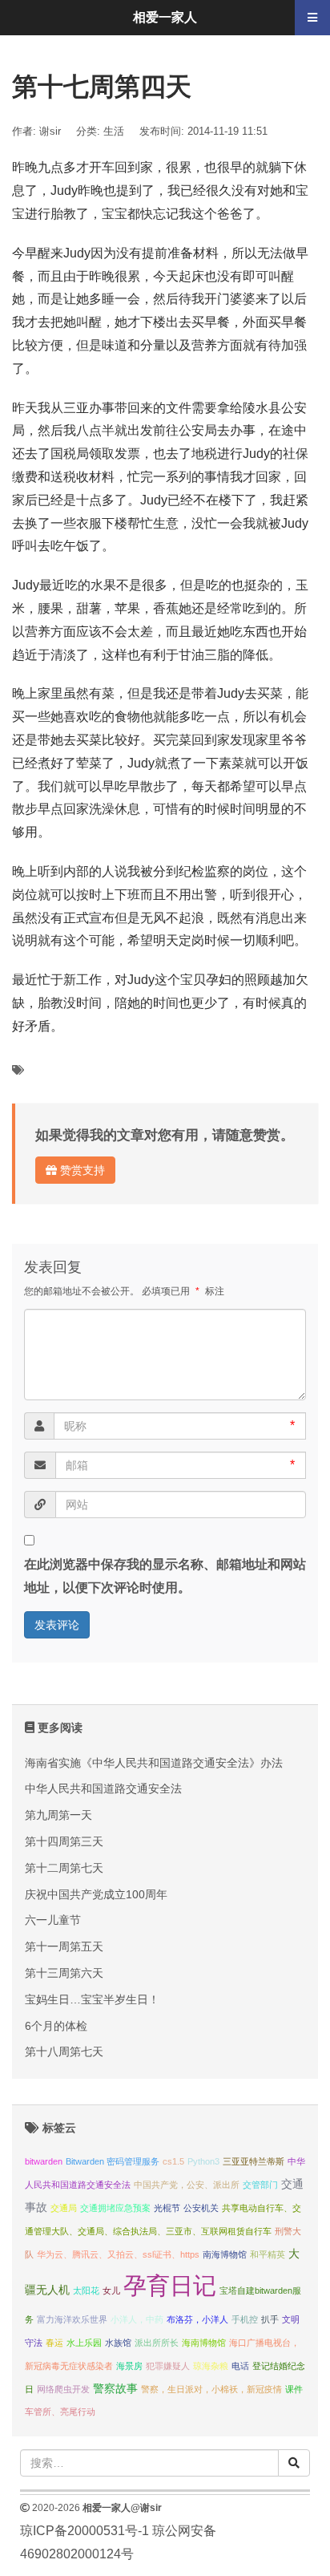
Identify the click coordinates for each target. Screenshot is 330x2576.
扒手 (270, 2319)
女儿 (111, 2290)
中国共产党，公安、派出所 (187, 2185)
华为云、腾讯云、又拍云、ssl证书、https (118, 2254)
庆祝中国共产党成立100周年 (96, 1894)
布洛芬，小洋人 (197, 2319)
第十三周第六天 (64, 1973)
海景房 (129, 2366)
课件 (294, 2389)
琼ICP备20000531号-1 (85, 2531)
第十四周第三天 (64, 1841)
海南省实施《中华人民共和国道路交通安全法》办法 (154, 1763)
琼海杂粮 (211, 2366)
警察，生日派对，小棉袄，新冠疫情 (211, 2389)
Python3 (203, 2161)
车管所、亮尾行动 (60, 2412)
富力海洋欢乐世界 (72, 2319)
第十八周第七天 (64, 2051)
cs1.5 (173, 2161)
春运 (54, 2343)
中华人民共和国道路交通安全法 (103, 1788)
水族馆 (118, 2343)
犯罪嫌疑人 (168, 2366)
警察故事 (115, 2389)
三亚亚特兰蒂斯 (254, 2161)
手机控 (245, 2319)
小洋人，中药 (137, 2319)
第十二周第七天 (64, 1868)
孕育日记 (170, 2285)
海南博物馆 (204, 2343)
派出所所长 (157, 2343)
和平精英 (268, 2254)
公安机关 (201, 2208)
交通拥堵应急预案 (115, 2208)
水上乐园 (84, 2343)
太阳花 (86, 2290)
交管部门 (260, 2185)
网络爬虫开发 (63, 2389)
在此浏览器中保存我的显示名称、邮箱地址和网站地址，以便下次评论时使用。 (165, 1576)
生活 (114, 131)
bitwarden (44, 2161)
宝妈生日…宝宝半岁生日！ (92, 1999)
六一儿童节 (53, 1920)
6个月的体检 (56, 2026)
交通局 (64, 2208)
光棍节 (167, 2208)
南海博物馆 (225, 2254)
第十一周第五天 (64, 1946)
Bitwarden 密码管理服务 (113, 2161)
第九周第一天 (58, 1815)
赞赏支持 (81, 1170)
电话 (240, 2366)
